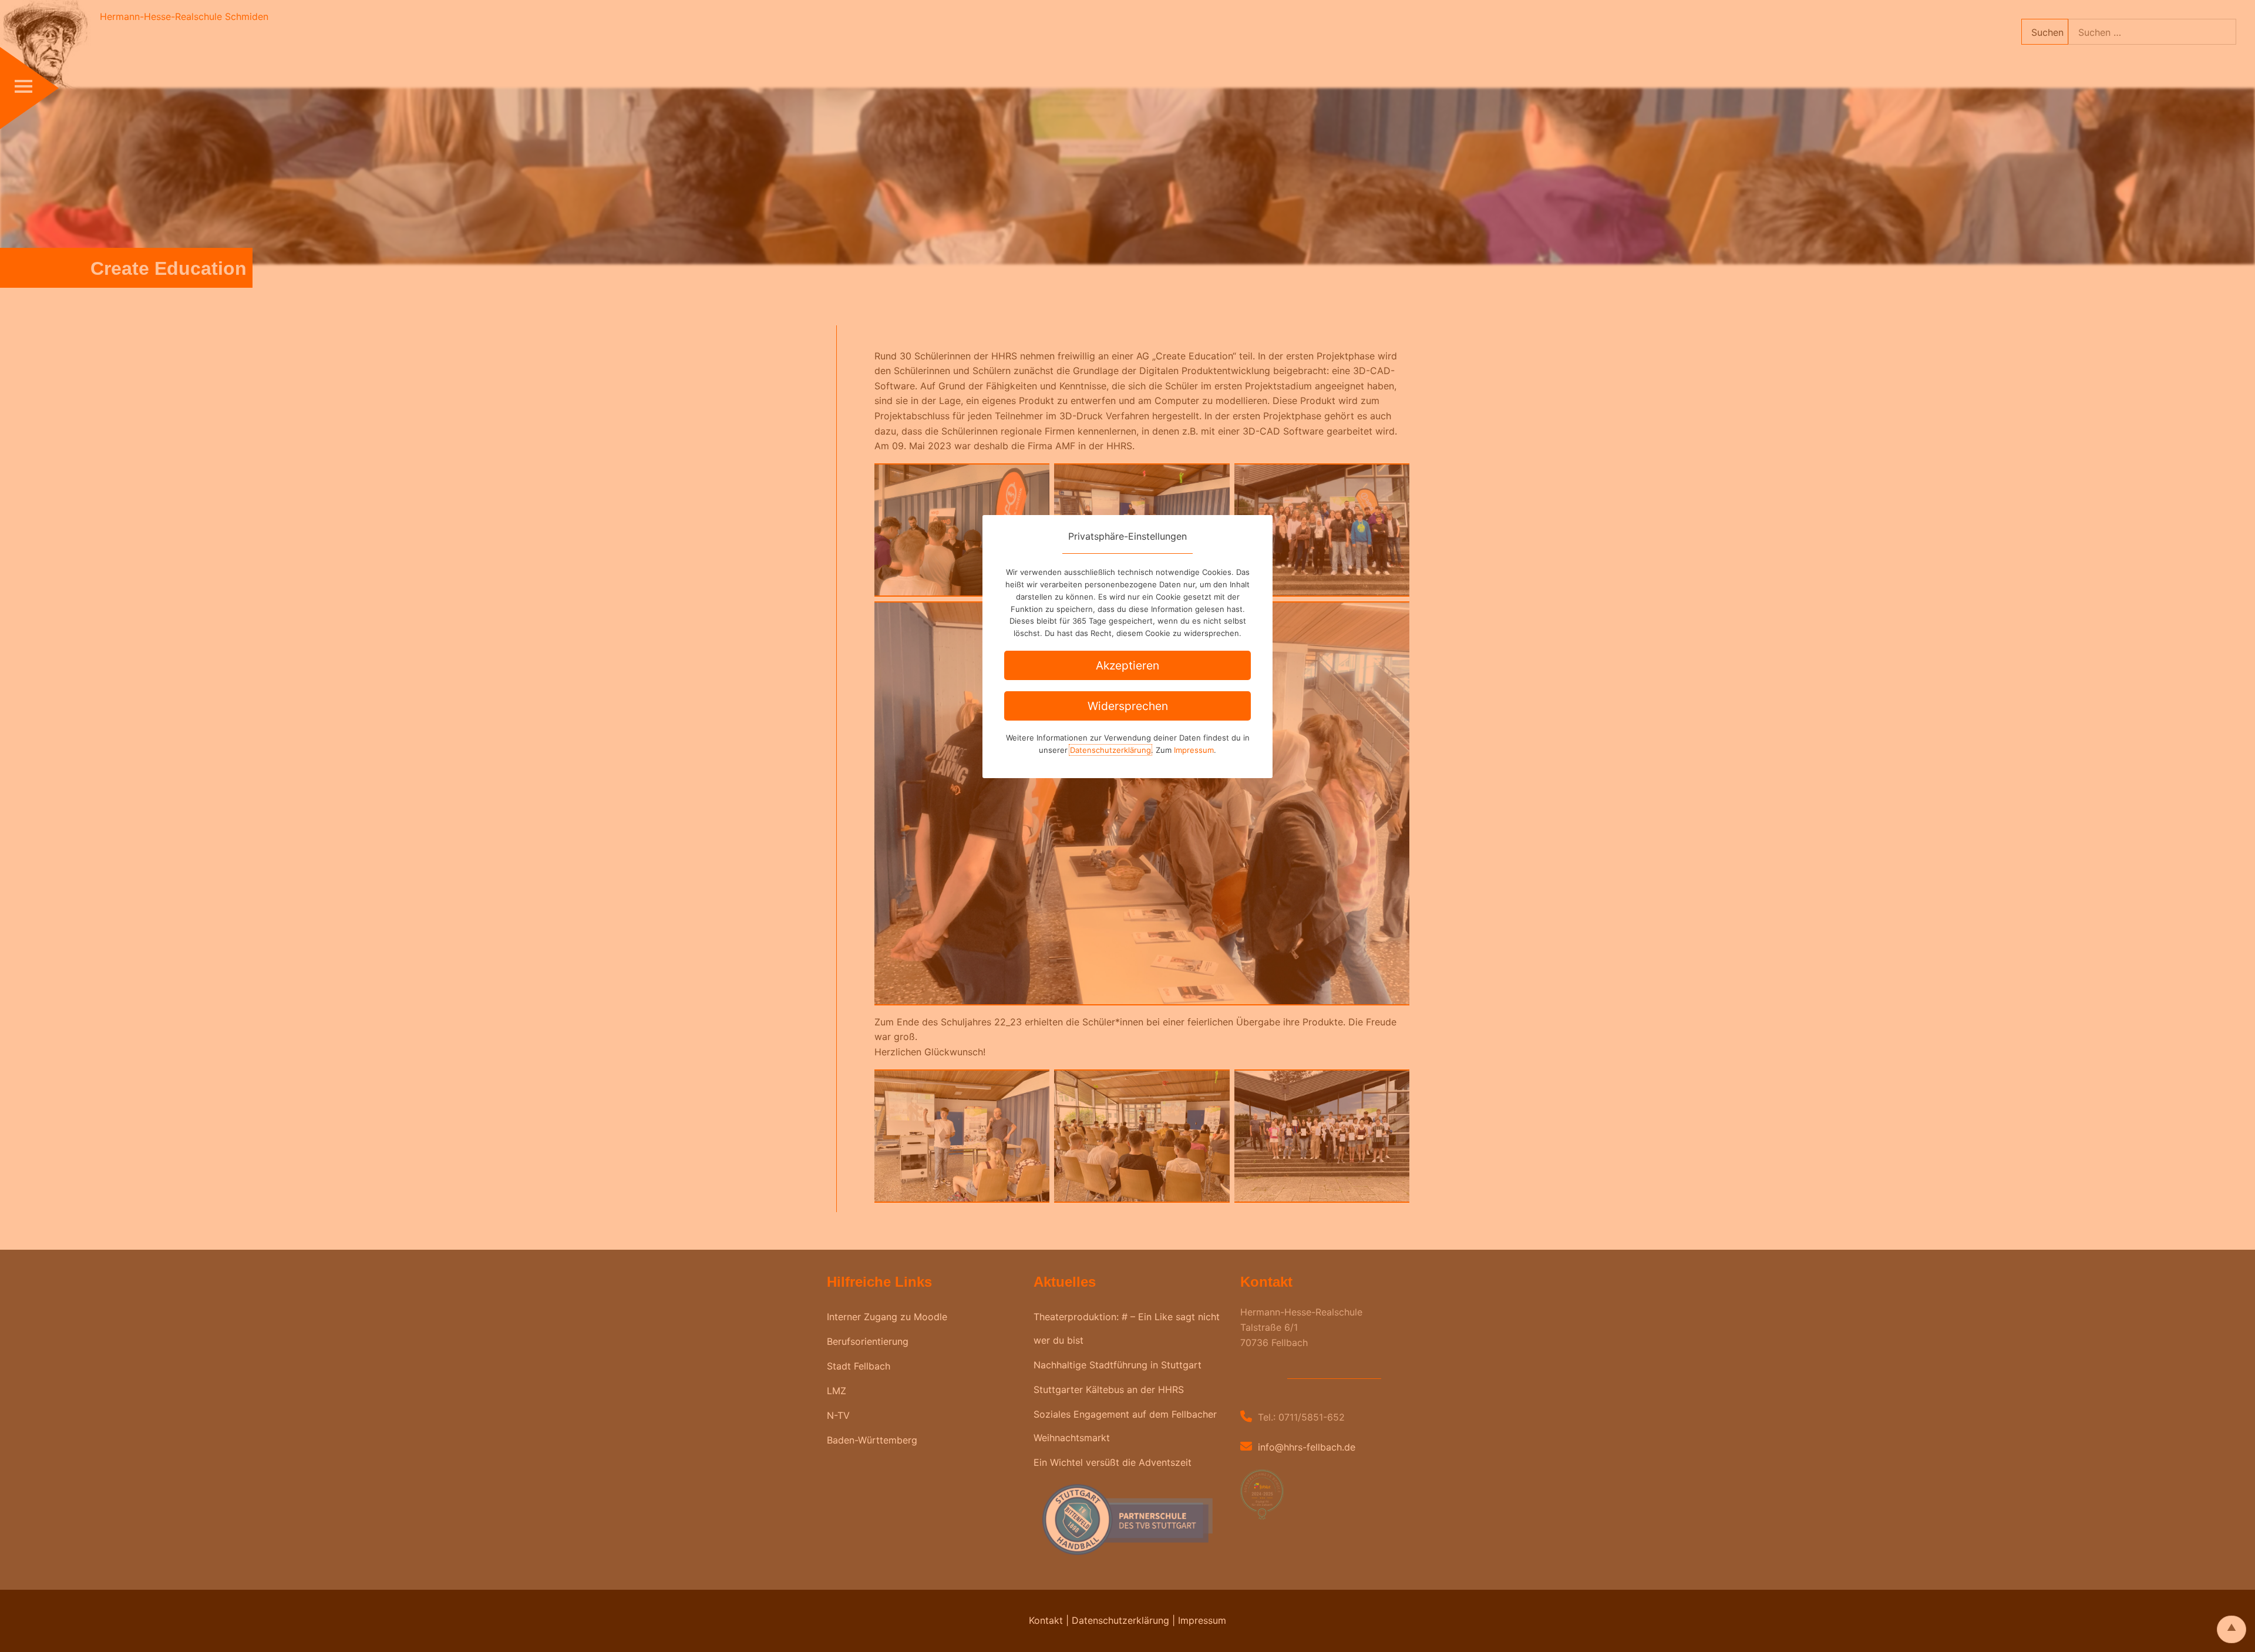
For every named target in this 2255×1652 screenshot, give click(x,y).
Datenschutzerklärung (1110, 750)
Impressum (1194, 750)
